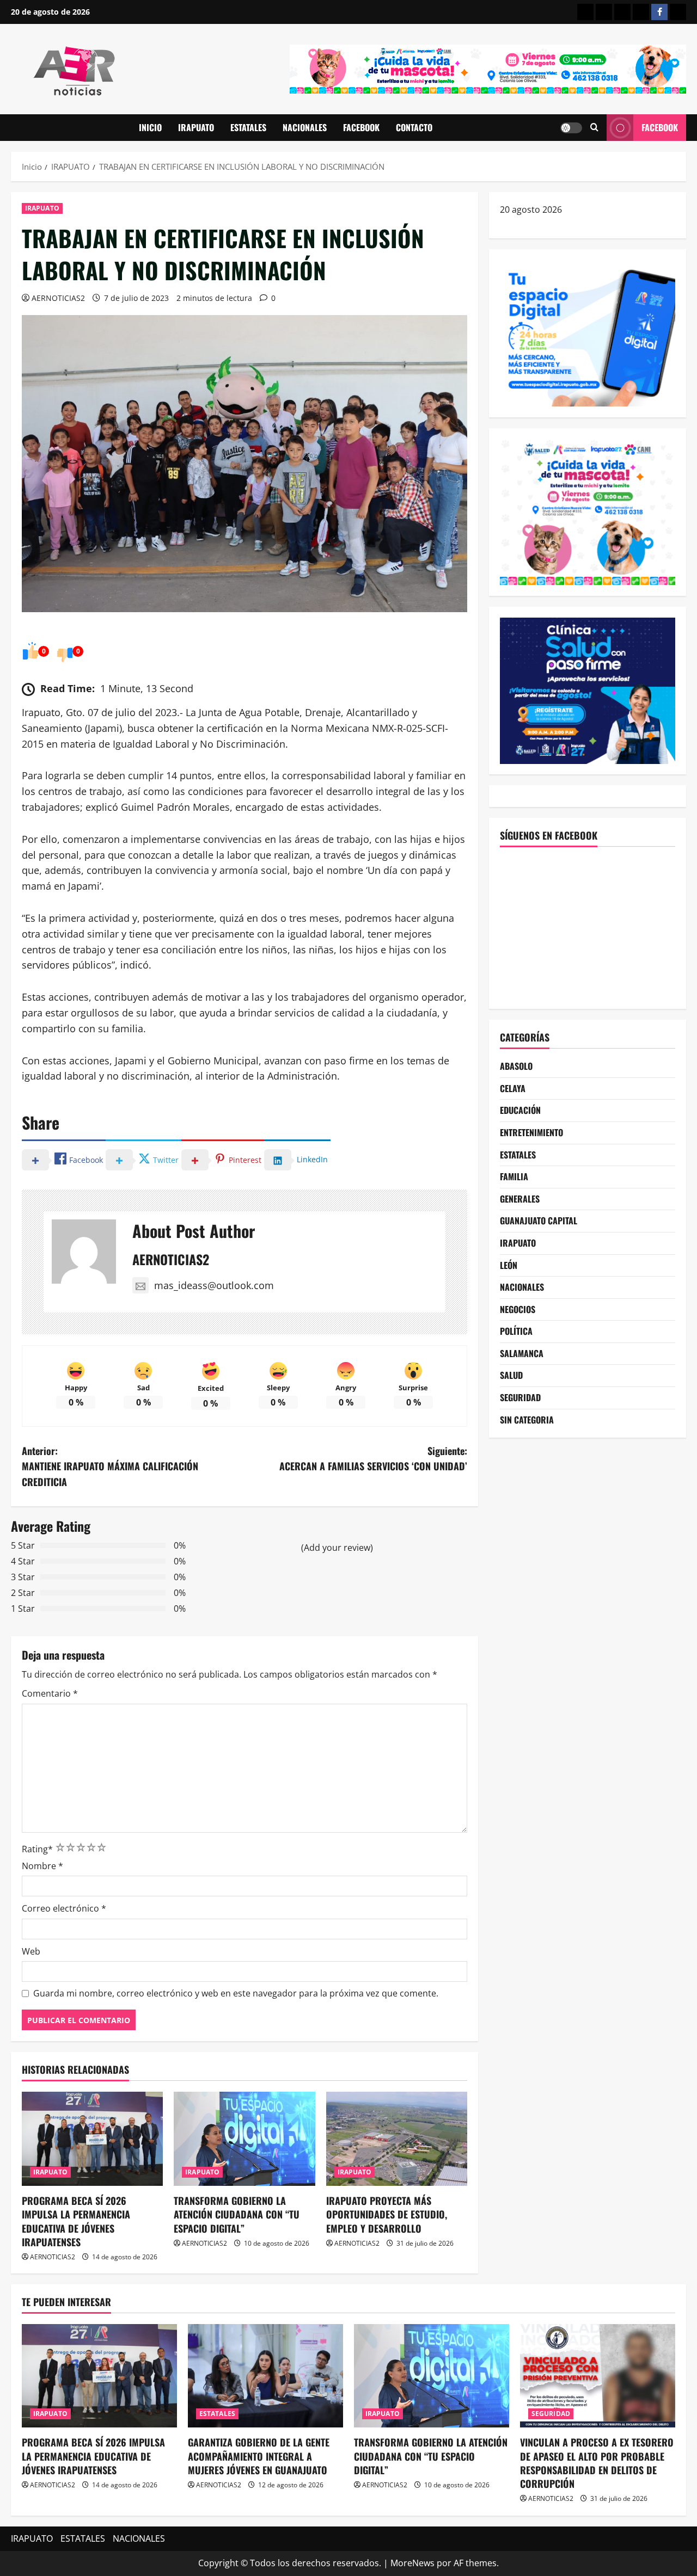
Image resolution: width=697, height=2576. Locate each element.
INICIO (150, 127)
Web (31, 1951)
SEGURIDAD (520, 1397)
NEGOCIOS (518, 1309)
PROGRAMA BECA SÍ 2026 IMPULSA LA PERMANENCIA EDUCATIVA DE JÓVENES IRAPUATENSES (76, 2221)
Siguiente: (373, 1459)
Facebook (660, 127)
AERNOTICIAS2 (58, 298)
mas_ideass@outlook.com (214, 1285)
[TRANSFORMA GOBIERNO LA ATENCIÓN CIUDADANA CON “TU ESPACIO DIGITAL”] (244, 2139)
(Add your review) (337, 1548)
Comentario (50, 1693)
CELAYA (513, 1088)
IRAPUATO (196, 127)
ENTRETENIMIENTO (531, 1132)
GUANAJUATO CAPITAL (539, 1221)
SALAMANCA (522, 1353)
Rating (37, 1849)
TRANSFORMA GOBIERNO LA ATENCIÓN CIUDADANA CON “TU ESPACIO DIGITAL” (237, 2214)
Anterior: (110, 1466)
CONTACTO (414, 127)
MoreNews (412, 2563)
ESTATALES (248, 127)
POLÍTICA (516, 1332)
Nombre (42, 1866)
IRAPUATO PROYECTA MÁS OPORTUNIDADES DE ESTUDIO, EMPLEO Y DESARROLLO (387, 2214)
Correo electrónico (64, 1908)
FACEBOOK (361, 127)
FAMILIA (514, 1177)
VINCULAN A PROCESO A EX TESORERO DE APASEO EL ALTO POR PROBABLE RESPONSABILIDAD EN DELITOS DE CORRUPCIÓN (597, 2463)
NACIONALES (305, 127)
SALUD (511, 1376)
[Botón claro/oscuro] (571, 128)
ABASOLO (516, 1067)
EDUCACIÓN (520, 1111)
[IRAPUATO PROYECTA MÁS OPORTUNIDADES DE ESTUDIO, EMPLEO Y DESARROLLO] (397, 2139)
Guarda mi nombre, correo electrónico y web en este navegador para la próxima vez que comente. (236, 1993)
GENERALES (520, 1199)
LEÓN (509, 1265)
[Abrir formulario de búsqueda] (594, 128)
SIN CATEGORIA (527, 1420)
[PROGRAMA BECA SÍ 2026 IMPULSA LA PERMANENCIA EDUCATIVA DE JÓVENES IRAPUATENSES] (92, 2139)
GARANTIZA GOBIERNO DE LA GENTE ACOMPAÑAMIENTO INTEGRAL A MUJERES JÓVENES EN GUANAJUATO (259, 2456)
